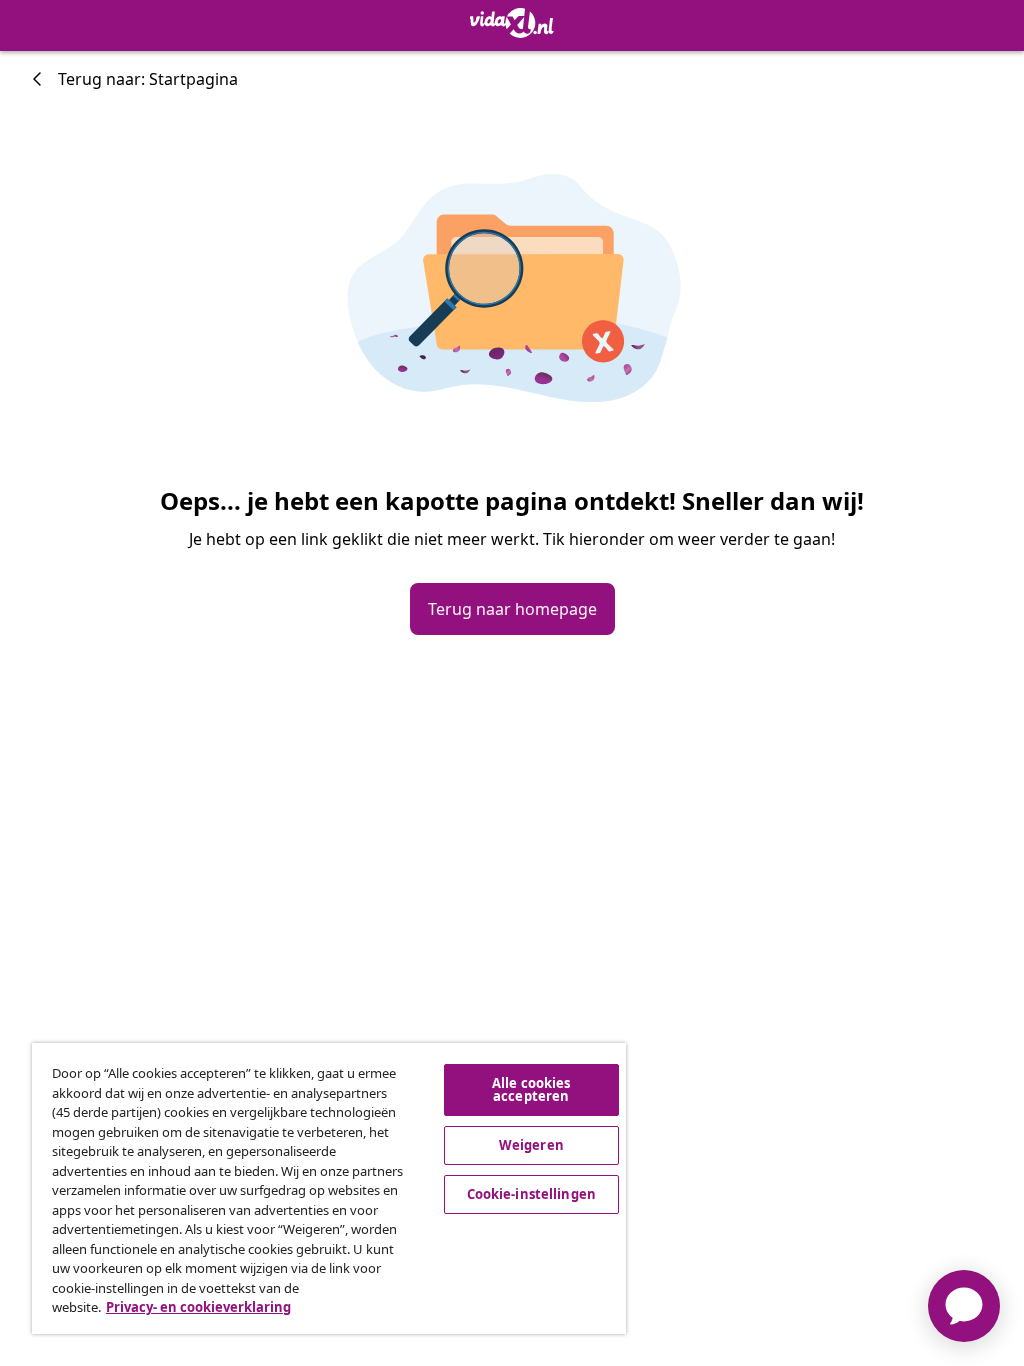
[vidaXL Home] (512, 23)
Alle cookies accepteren (531, 1089)
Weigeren (531, 1145)
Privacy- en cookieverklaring (198, 1307)
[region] (329, 1188)
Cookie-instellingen (531, 1194)
